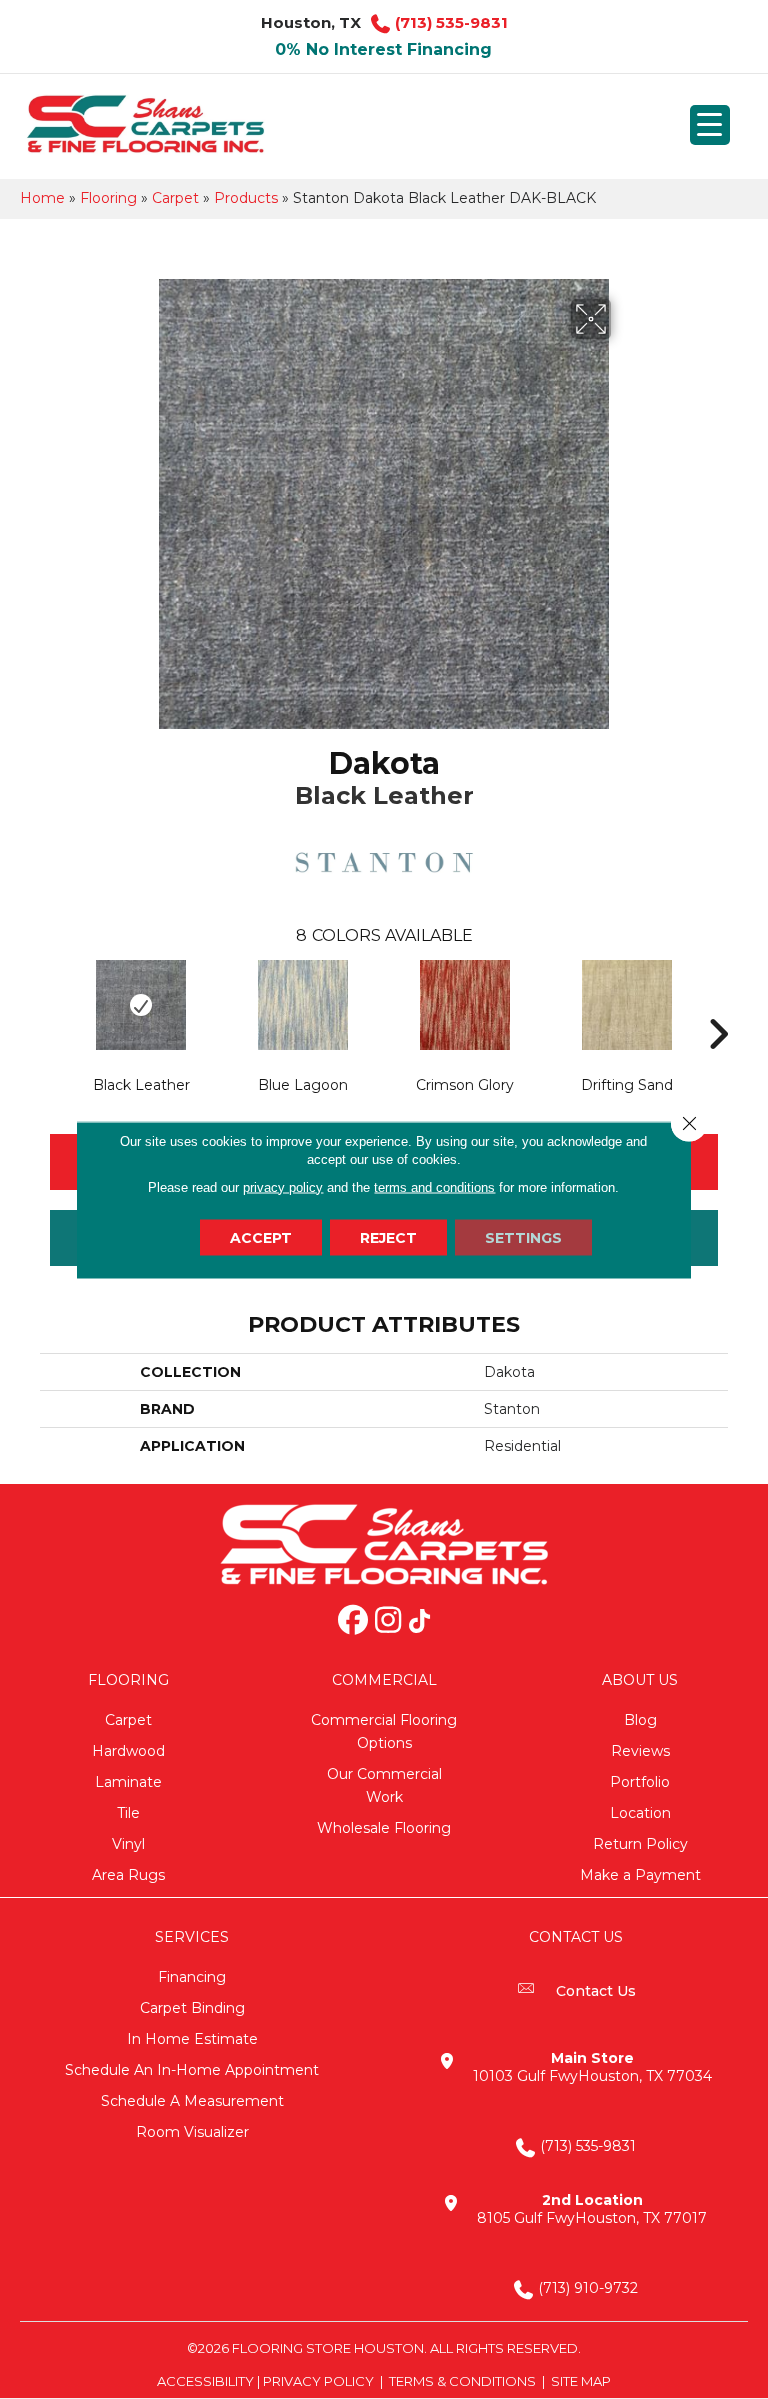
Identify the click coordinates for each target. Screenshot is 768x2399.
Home (42, 198)
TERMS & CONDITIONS (462, 2381)
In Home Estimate (192, 2039)
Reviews (640, 1751)
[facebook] (353, 1622)
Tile (128, 1813)
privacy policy (283, 1186)
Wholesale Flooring (384, 1828)
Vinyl (128, 1844)
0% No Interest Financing (383, 49)
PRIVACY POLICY (318, 2381)
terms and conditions (434, 1186)
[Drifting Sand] (627, 1005)
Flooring (108, 198)
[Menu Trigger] (710, 125)
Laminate (128, 1782)
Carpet (175, 198)
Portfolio (640, 1782)
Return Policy (640, 1844)
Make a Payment (640, 1875)
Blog (640, 1720)
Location (640, 1813)
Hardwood (128, 1751)
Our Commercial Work (384, 1785)
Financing (192, 1977)
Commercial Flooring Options (384, 1731)
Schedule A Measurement (192, 2101)
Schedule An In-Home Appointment (192, 2070)
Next (718, 1004)
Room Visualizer (192, 2132)
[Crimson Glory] (465, 1005)
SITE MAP (581, 2381)
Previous (50, 1004)
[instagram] (388, 1622)
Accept (261, 1237)
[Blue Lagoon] (303, 1005)
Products (246, 198)
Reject (388, 1237)
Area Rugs (128, 1875)
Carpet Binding (192, 2008)
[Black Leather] (141, 1005)
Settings (523, 1237)
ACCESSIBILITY (205, 2381)
